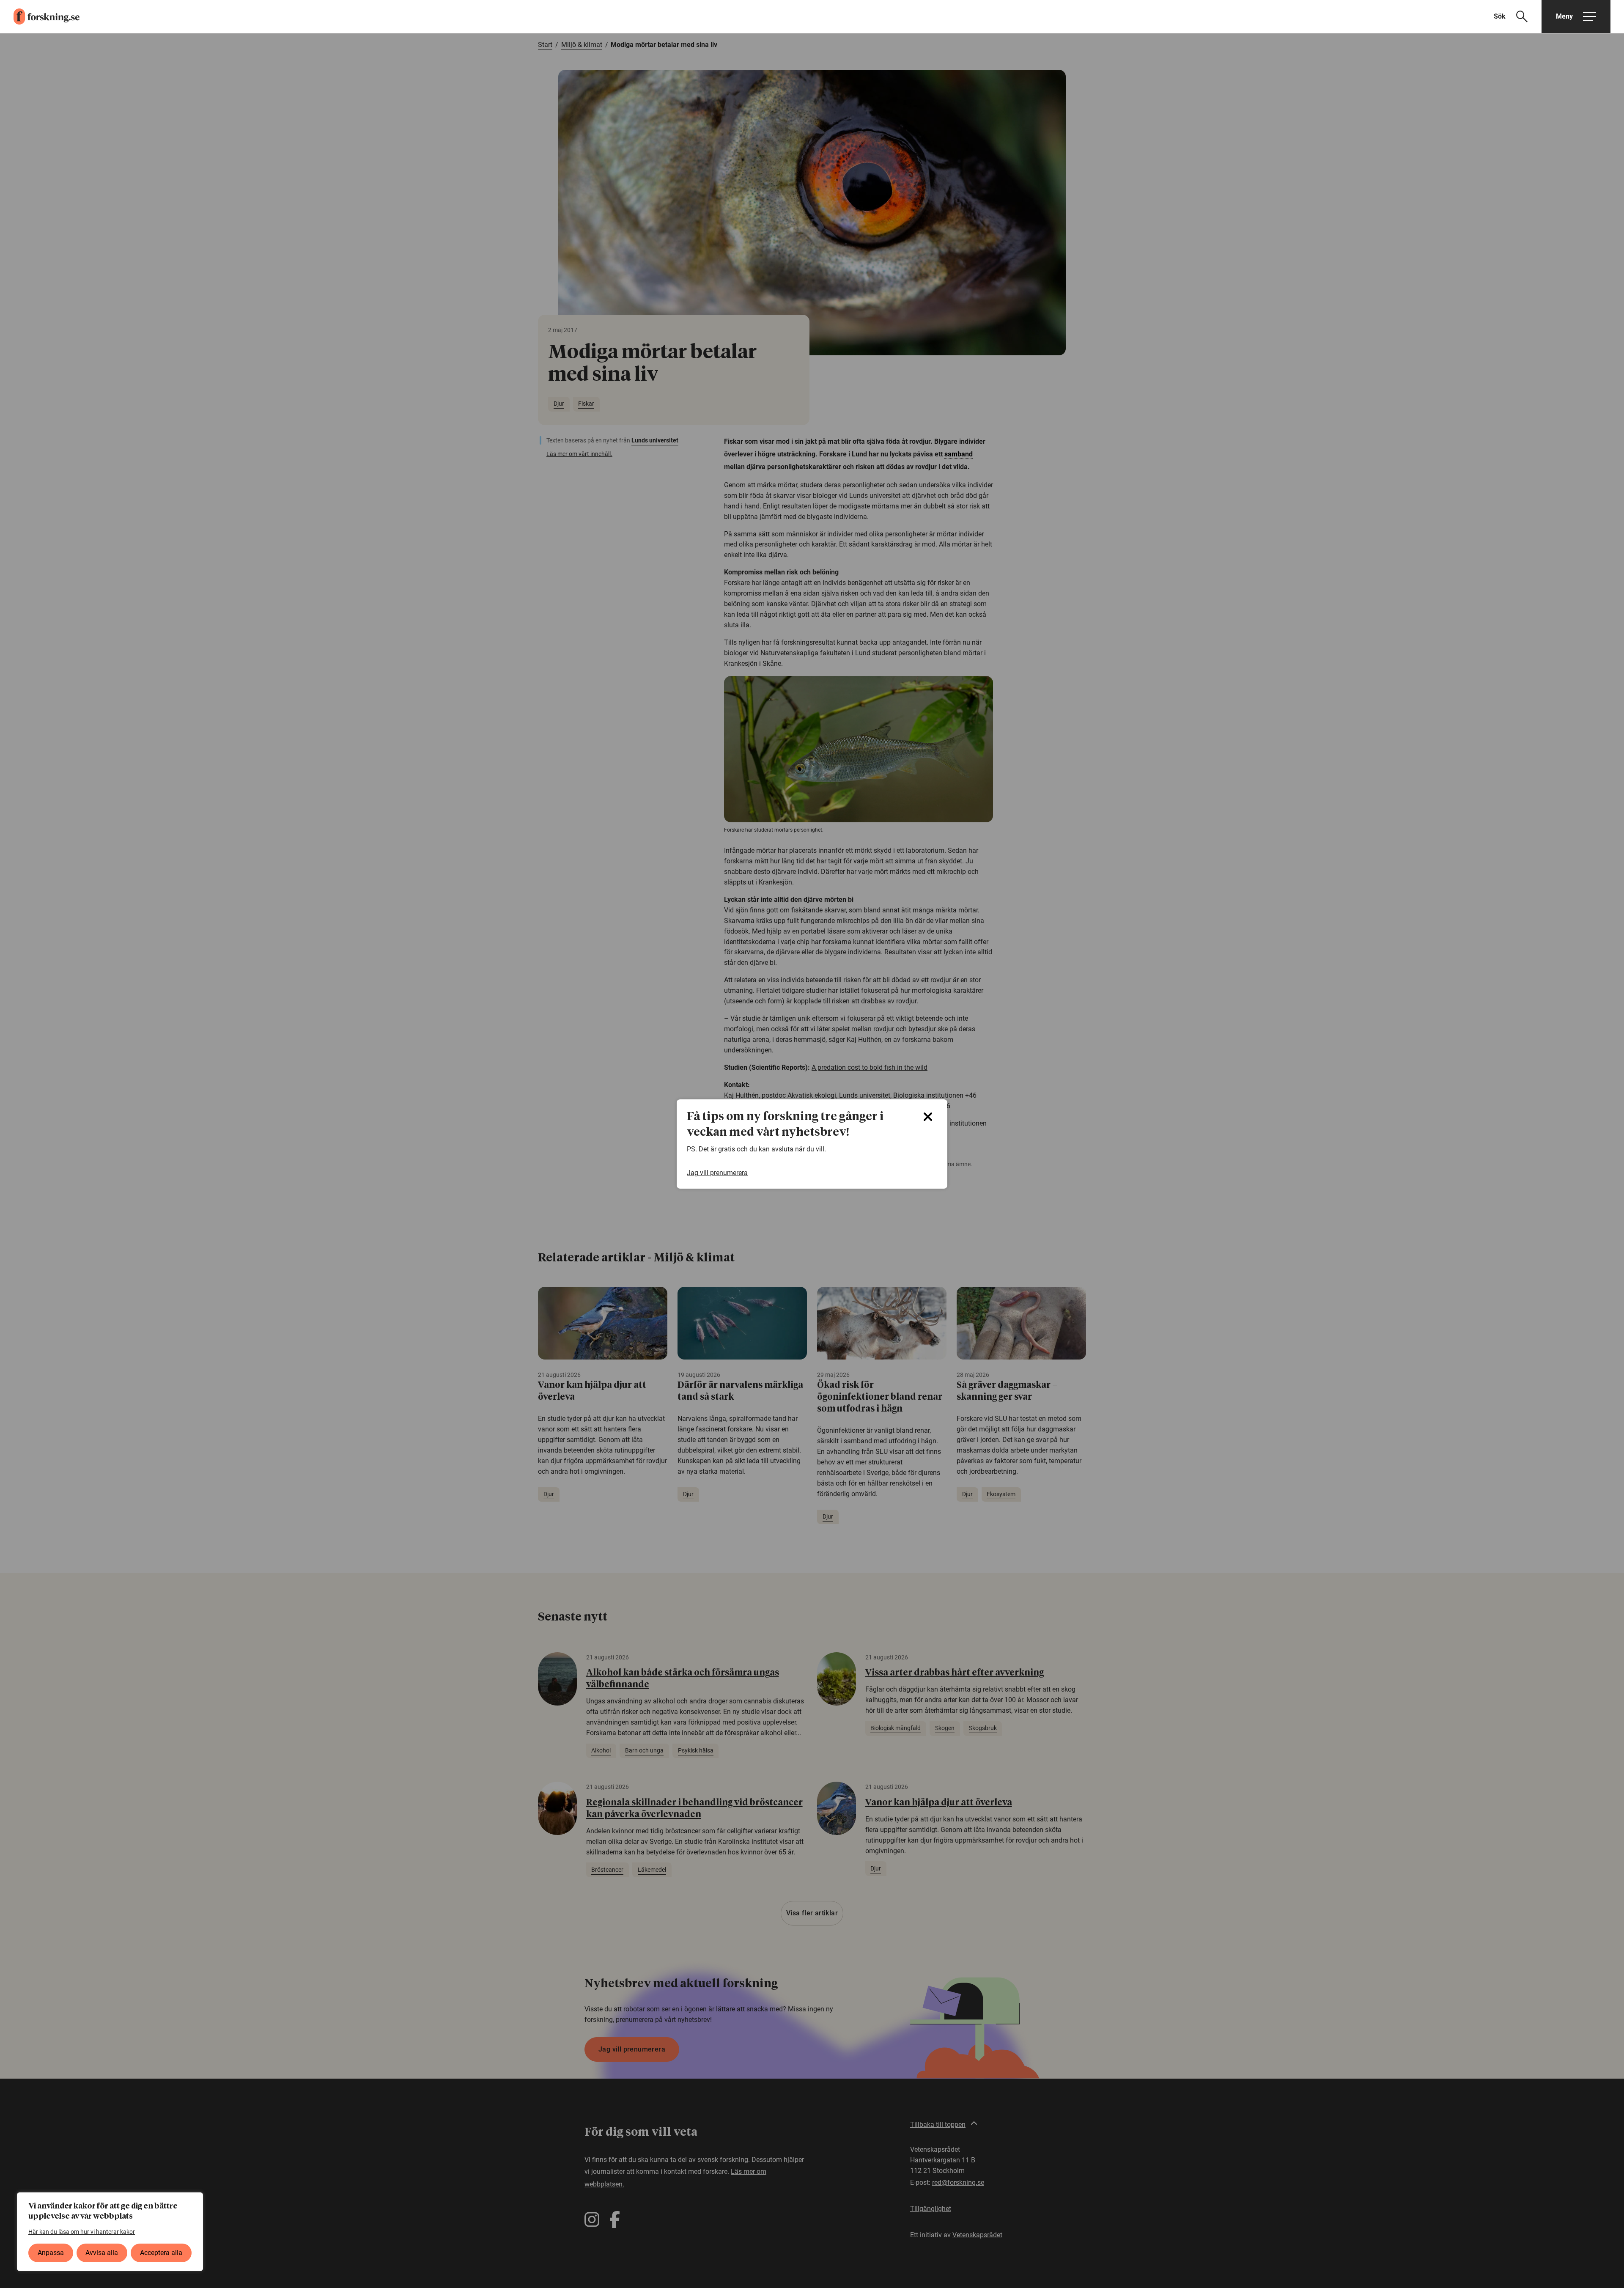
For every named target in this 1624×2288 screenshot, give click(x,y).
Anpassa (51, 2253)
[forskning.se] (40, 16)
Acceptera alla (161, 2253)
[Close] (928, 1117)
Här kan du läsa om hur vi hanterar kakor (82, 2232)
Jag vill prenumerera (717, 1173)
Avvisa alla (102, 2253)
